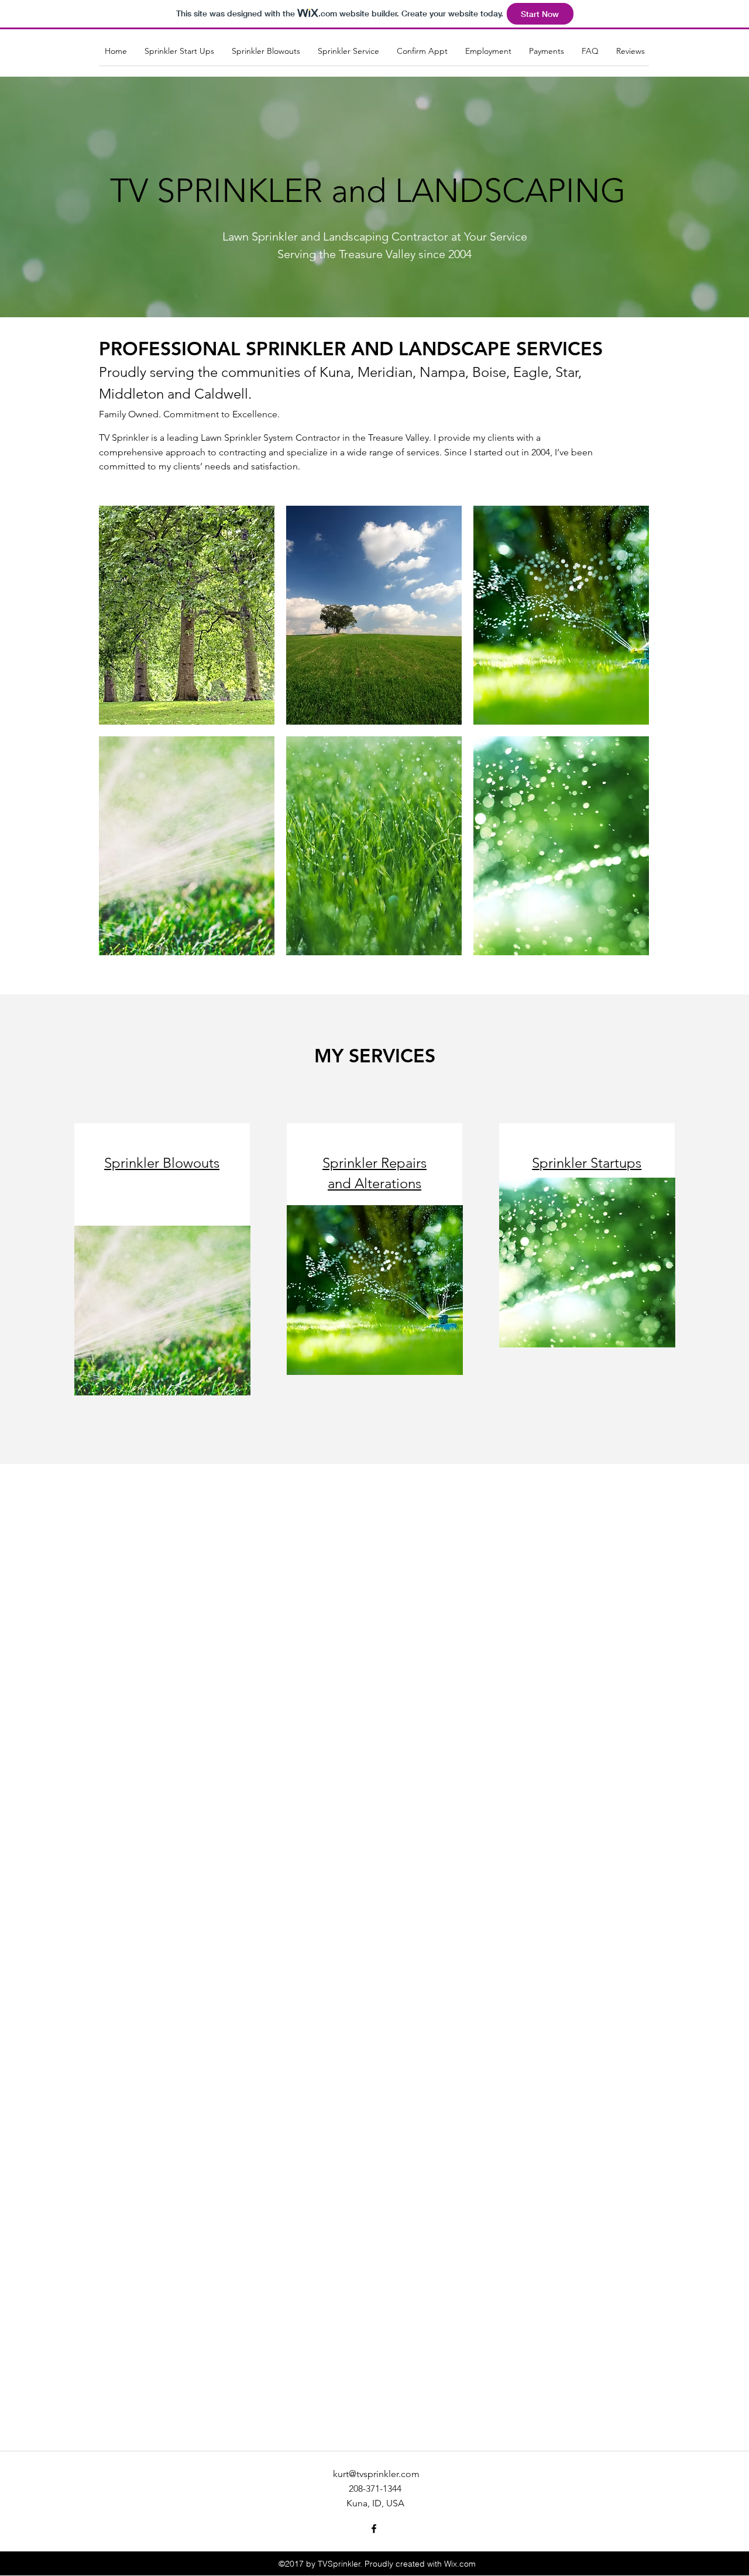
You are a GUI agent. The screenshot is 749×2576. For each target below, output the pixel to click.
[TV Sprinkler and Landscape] (374, 2529)
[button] (187, 615)
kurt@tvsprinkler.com (376, 2474)
